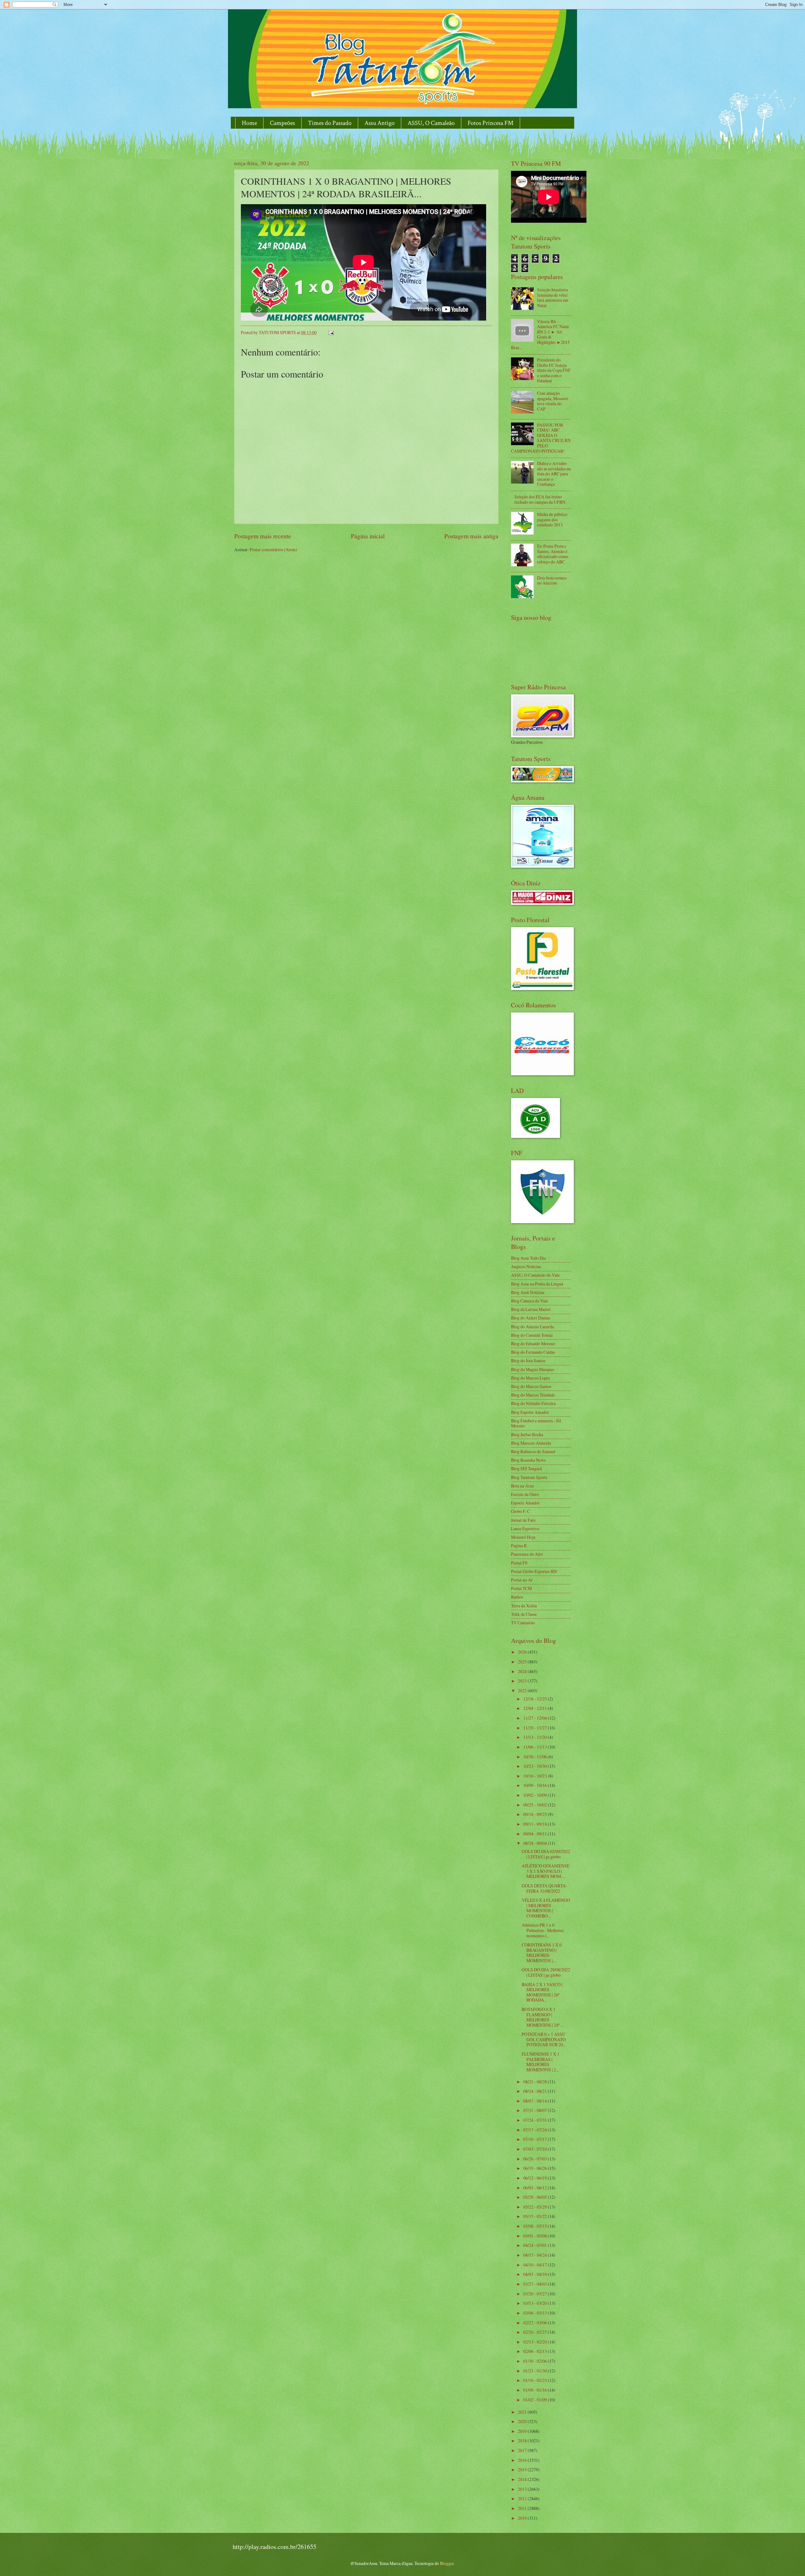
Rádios (517, 1597)
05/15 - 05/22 (536, 2216)
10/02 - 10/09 (536, 1795)
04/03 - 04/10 (536, 2274)
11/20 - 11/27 (536, 1728)
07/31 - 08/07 (536, 2110)
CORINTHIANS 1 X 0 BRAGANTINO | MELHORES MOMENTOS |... (542, 1953)
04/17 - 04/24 (536, 2255)
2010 (523, 2518)
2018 (523, 2441)
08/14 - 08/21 (536, 2091)
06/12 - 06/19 (536, 2178)
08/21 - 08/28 (536, 2082)
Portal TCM (521, 1588)
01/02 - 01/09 (536, 2400)
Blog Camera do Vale (530, 1301)
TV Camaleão (523, 1623)
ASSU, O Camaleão (431, 123)
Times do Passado (330, 123)
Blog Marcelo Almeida (531, 1443)
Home (249, 123)
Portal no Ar (522, 1580)
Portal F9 (519, 1563)
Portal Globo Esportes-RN (534, 1571)
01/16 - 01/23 (536, 2380)
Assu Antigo (380, 123)
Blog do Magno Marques (533, 1369)
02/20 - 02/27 (536, 2332)
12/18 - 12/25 (536, 1699)
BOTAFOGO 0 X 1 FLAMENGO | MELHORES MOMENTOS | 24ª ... (542, 2017)
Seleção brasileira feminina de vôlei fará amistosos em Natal (553, 297)
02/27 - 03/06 (536, 2323)
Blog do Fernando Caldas (533, 1352)
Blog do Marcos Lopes (530, 1378)
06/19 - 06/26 (536, 2168)
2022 (523, 1691)
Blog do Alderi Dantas (530, 1318)
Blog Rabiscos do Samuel (533, 1451)
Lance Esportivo (525, 1529)
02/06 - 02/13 (536, 2351)
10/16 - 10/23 (536, 1776)
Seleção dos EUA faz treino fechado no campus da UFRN (540, 499)
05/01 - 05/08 (536, 2236)
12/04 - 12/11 (536, 1708)
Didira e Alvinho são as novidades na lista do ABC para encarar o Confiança (554, 474)
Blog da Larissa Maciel (531, 1309)
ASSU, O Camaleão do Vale (535, 1275)
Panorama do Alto (527, 1554)
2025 (523, 1662)
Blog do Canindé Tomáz (532, 1335)
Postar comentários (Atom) (273, 549)
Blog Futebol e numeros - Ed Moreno (536, 1423)
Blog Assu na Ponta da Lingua (537, 1284)
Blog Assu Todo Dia (528, 1258)
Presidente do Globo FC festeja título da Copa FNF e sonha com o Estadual (554, 370)
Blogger (447, 2563)
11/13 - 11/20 (536, 1737)
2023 (523, 1681)
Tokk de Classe (524, 1614)
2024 (523, 1671)
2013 (523, 2489)
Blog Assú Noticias (528, 1292)
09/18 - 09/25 (536, 1814)
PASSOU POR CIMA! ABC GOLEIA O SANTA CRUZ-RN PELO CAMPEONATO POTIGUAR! (541, 438)
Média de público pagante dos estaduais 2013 (552, 519)
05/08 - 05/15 (536, 2226)
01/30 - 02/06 (536, 2361)
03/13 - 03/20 (536, 2303)
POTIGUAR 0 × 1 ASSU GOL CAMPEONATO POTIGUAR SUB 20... (544, 2039)
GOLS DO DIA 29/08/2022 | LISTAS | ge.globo (546, 1972)
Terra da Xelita (524, 1606)
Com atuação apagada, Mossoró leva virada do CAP (553, 401)
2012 (523, 2498)
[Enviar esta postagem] (331, 332)
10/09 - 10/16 (536, 1785)
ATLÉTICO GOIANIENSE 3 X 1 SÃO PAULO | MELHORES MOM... (546, 1871)
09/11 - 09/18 (536, 1824)
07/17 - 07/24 (536, 2130)
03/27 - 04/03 (536, 2284)
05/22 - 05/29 (536, 2207)
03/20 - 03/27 (536, 2294)
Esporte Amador (525, 1503)
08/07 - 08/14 (536, 2101)
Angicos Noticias (526, 1266)
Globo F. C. (521, 1511)
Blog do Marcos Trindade (533, 1395)
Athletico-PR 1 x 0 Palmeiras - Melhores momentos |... (543, 1930)
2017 (523, 2450)
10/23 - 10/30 (536, 1766)
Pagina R (519, 1546)
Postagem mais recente (263, 536)
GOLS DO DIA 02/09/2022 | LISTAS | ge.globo (546, 1854)
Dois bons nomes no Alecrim (552, 580)
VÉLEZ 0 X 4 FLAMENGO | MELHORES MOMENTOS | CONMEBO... (546, 1908)
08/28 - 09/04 (536, 1843)
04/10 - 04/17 (536, 2265)
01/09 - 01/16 (536, 2390)
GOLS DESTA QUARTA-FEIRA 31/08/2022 (544, 1888)
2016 (523, 2460)
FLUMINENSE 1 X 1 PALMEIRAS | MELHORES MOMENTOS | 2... (541, 2062)
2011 (523, 2508)
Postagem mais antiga (471, 536)
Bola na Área (522, 1486)
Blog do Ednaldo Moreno (533, 1344)
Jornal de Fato (523, 1520)
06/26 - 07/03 (536, 2159)
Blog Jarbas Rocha (527, 1434)
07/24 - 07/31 (536, 2120)
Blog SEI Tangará (526, 1468)
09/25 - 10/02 (536, 1805)
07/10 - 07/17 (536, 2139)
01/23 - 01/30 (536, 2371)
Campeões (282, 123)
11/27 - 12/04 (536, 1718)
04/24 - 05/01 (536, 2245)
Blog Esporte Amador (530, 1412)
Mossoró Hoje (523, 1537)
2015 (523, 2470)
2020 (523, 2421)
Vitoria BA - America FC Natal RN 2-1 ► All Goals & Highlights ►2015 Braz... (540, 334)
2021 (523, 2412)
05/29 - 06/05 (536, 2197)
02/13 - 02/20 (536, 2342)
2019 (523, 2431)
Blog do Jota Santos (528, 1361)
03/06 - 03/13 (536, 2313)
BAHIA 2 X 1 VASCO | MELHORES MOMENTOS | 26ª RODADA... (542, 1992)
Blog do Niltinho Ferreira (533, 1403)
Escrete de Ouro (525, 1494)
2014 (523, 2479)
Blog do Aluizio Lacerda (532, 1327)
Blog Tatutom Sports (529, 1477)
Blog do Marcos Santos (531, 1386)
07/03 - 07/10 (536, 2149)
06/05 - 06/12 (536, 2188)
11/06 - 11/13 (536, 1747)
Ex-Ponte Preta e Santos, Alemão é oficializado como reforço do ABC (553, 554)
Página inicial (368, 536)
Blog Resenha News (528, 1460)
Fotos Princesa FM (491, 123)
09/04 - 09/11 (536, 1834)
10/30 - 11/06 (536, 1757)
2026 (523, 1652)
